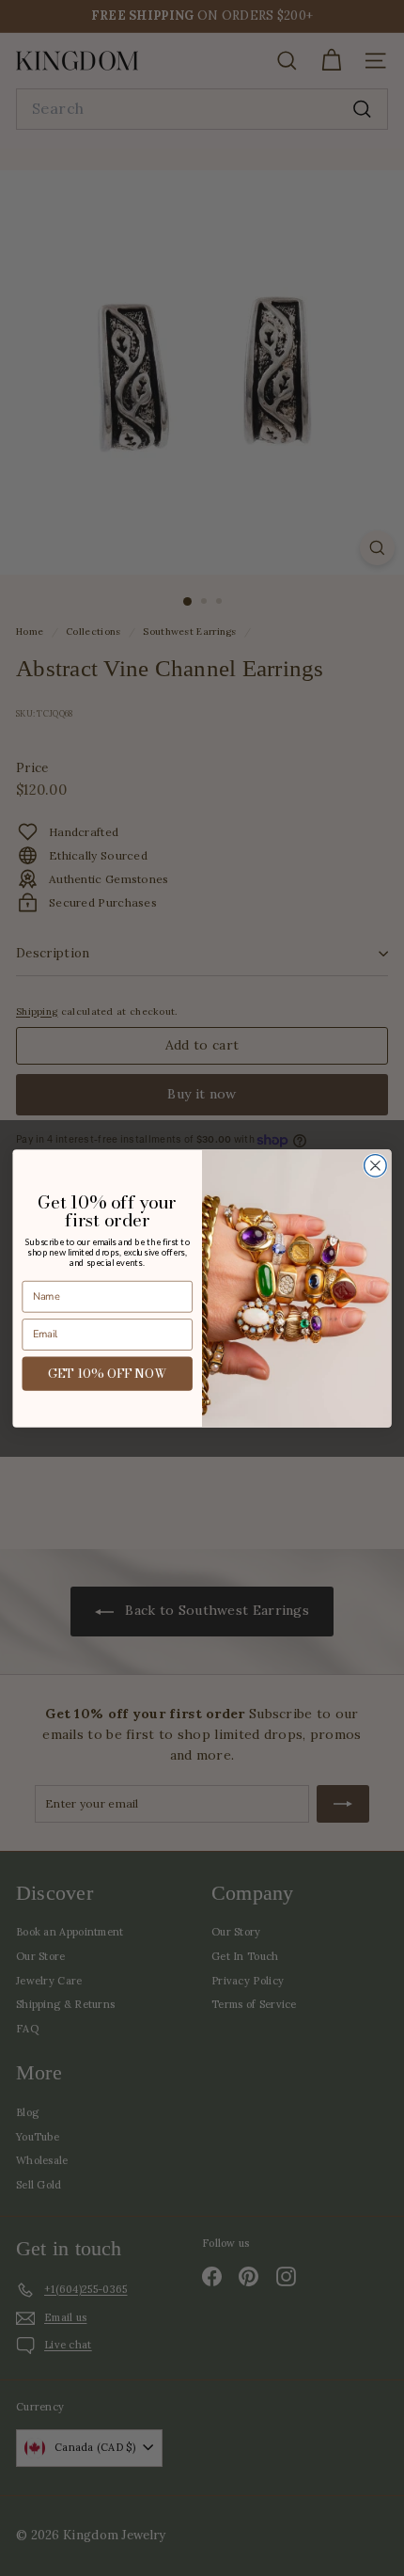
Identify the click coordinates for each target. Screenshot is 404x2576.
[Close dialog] (376, 1165)
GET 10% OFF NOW (108, 1373)
